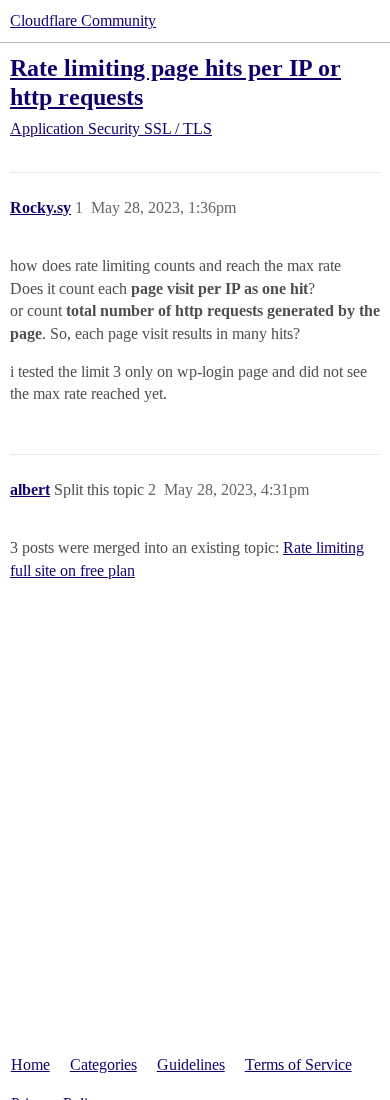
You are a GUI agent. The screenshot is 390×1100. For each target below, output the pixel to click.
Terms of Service (298, 1064)
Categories (103, 1064)
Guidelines (191, 1064)
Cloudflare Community (83, 20)
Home (30, 1064)
